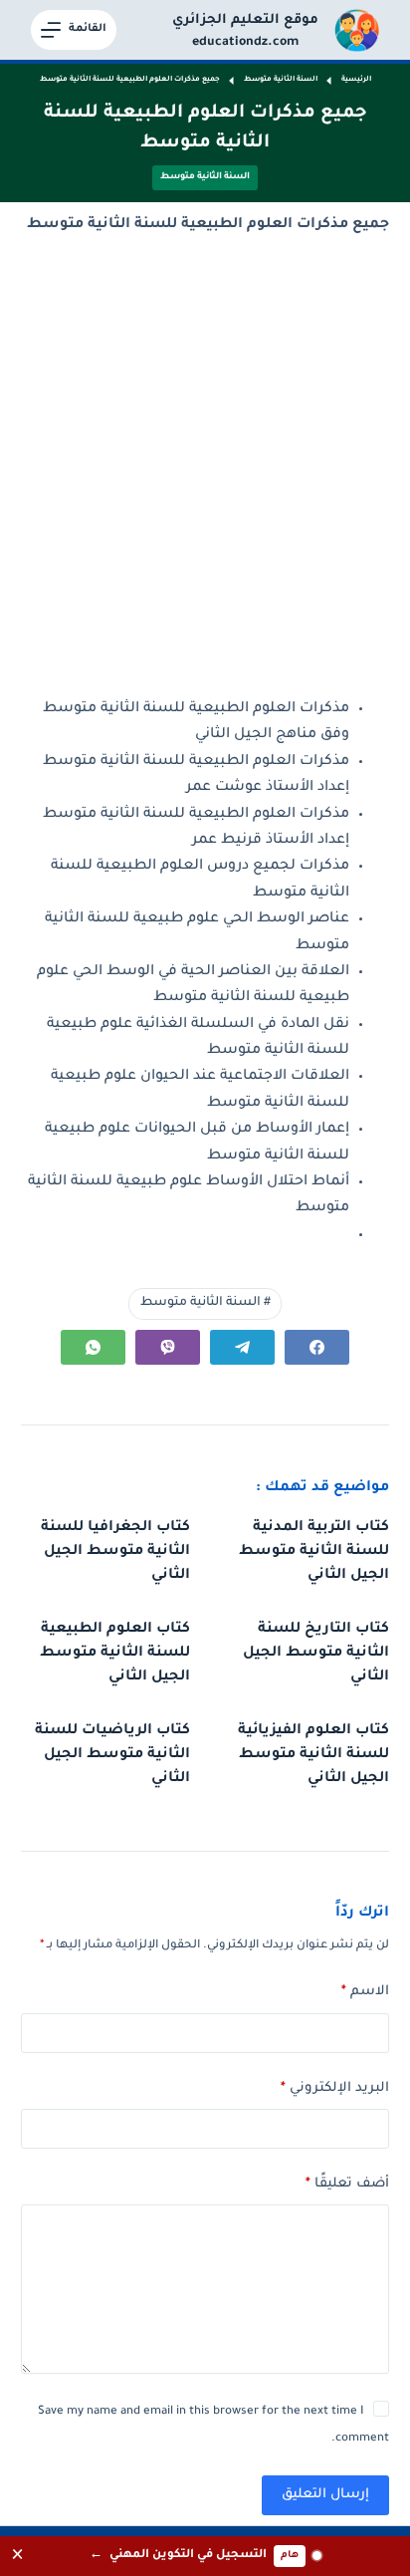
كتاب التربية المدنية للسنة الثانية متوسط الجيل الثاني (314, 1552)
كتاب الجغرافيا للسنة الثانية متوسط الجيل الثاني (115, 1552)
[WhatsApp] (93, 1347)
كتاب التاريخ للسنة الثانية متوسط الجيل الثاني (316, 1654)
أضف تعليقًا (347, 2184)
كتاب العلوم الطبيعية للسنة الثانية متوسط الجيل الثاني (115, 1654)
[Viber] (168, 1347)
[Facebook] (317, 1347)
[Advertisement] (205, 467)
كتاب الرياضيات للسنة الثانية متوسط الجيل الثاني (112, 1755)
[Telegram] (242, 1347)
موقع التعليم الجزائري (245, 20)
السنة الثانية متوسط (205, 177)
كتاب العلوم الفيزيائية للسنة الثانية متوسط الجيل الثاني (313, 1755)
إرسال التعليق (325, 2495)
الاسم (365, 1992)
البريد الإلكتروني (335, 2088)
